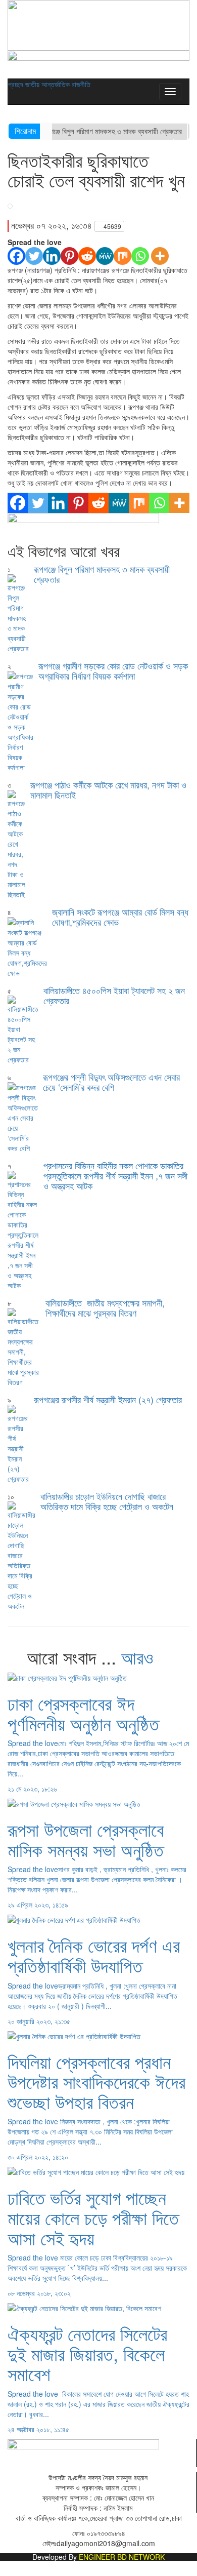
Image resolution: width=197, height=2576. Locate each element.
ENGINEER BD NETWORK (122, 2557)
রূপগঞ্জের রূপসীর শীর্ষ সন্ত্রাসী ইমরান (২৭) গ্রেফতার (108, 1399)
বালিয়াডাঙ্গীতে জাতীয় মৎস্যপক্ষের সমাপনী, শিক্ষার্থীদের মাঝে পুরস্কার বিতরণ (105, 1307)
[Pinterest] (69, 256)
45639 (112, 226)
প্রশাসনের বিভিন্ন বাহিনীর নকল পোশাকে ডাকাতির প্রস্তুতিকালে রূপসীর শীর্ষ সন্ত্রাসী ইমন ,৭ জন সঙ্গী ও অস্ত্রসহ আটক (115, 1175)
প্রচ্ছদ (16, 84)
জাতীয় (33, 84)
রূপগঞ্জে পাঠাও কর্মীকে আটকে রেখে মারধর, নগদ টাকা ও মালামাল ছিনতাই (108, 789)
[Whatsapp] (140, 256)
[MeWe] (105, 256)
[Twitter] (34, 256)
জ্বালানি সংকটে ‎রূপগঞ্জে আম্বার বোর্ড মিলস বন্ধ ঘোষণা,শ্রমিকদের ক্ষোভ (120, 917)
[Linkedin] (52, 256)
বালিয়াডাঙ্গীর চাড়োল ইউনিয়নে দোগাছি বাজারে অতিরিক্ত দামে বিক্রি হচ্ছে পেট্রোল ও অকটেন (107, 1501)
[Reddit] (87, 256)
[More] (160, 256)
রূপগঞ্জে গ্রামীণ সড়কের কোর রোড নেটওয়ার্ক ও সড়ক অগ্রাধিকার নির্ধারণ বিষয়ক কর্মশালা (113, 670)
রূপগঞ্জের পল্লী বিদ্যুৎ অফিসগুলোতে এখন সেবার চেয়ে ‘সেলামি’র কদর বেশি (111, 1082)
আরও (140, 1657)
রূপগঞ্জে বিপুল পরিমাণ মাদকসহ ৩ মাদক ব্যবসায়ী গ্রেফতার (111, 131)
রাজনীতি (81, 84)
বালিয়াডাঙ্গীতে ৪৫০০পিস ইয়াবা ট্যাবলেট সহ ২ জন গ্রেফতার (114, 995)
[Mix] (122, 256)
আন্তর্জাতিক (57, 84)
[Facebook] (16, 256)
